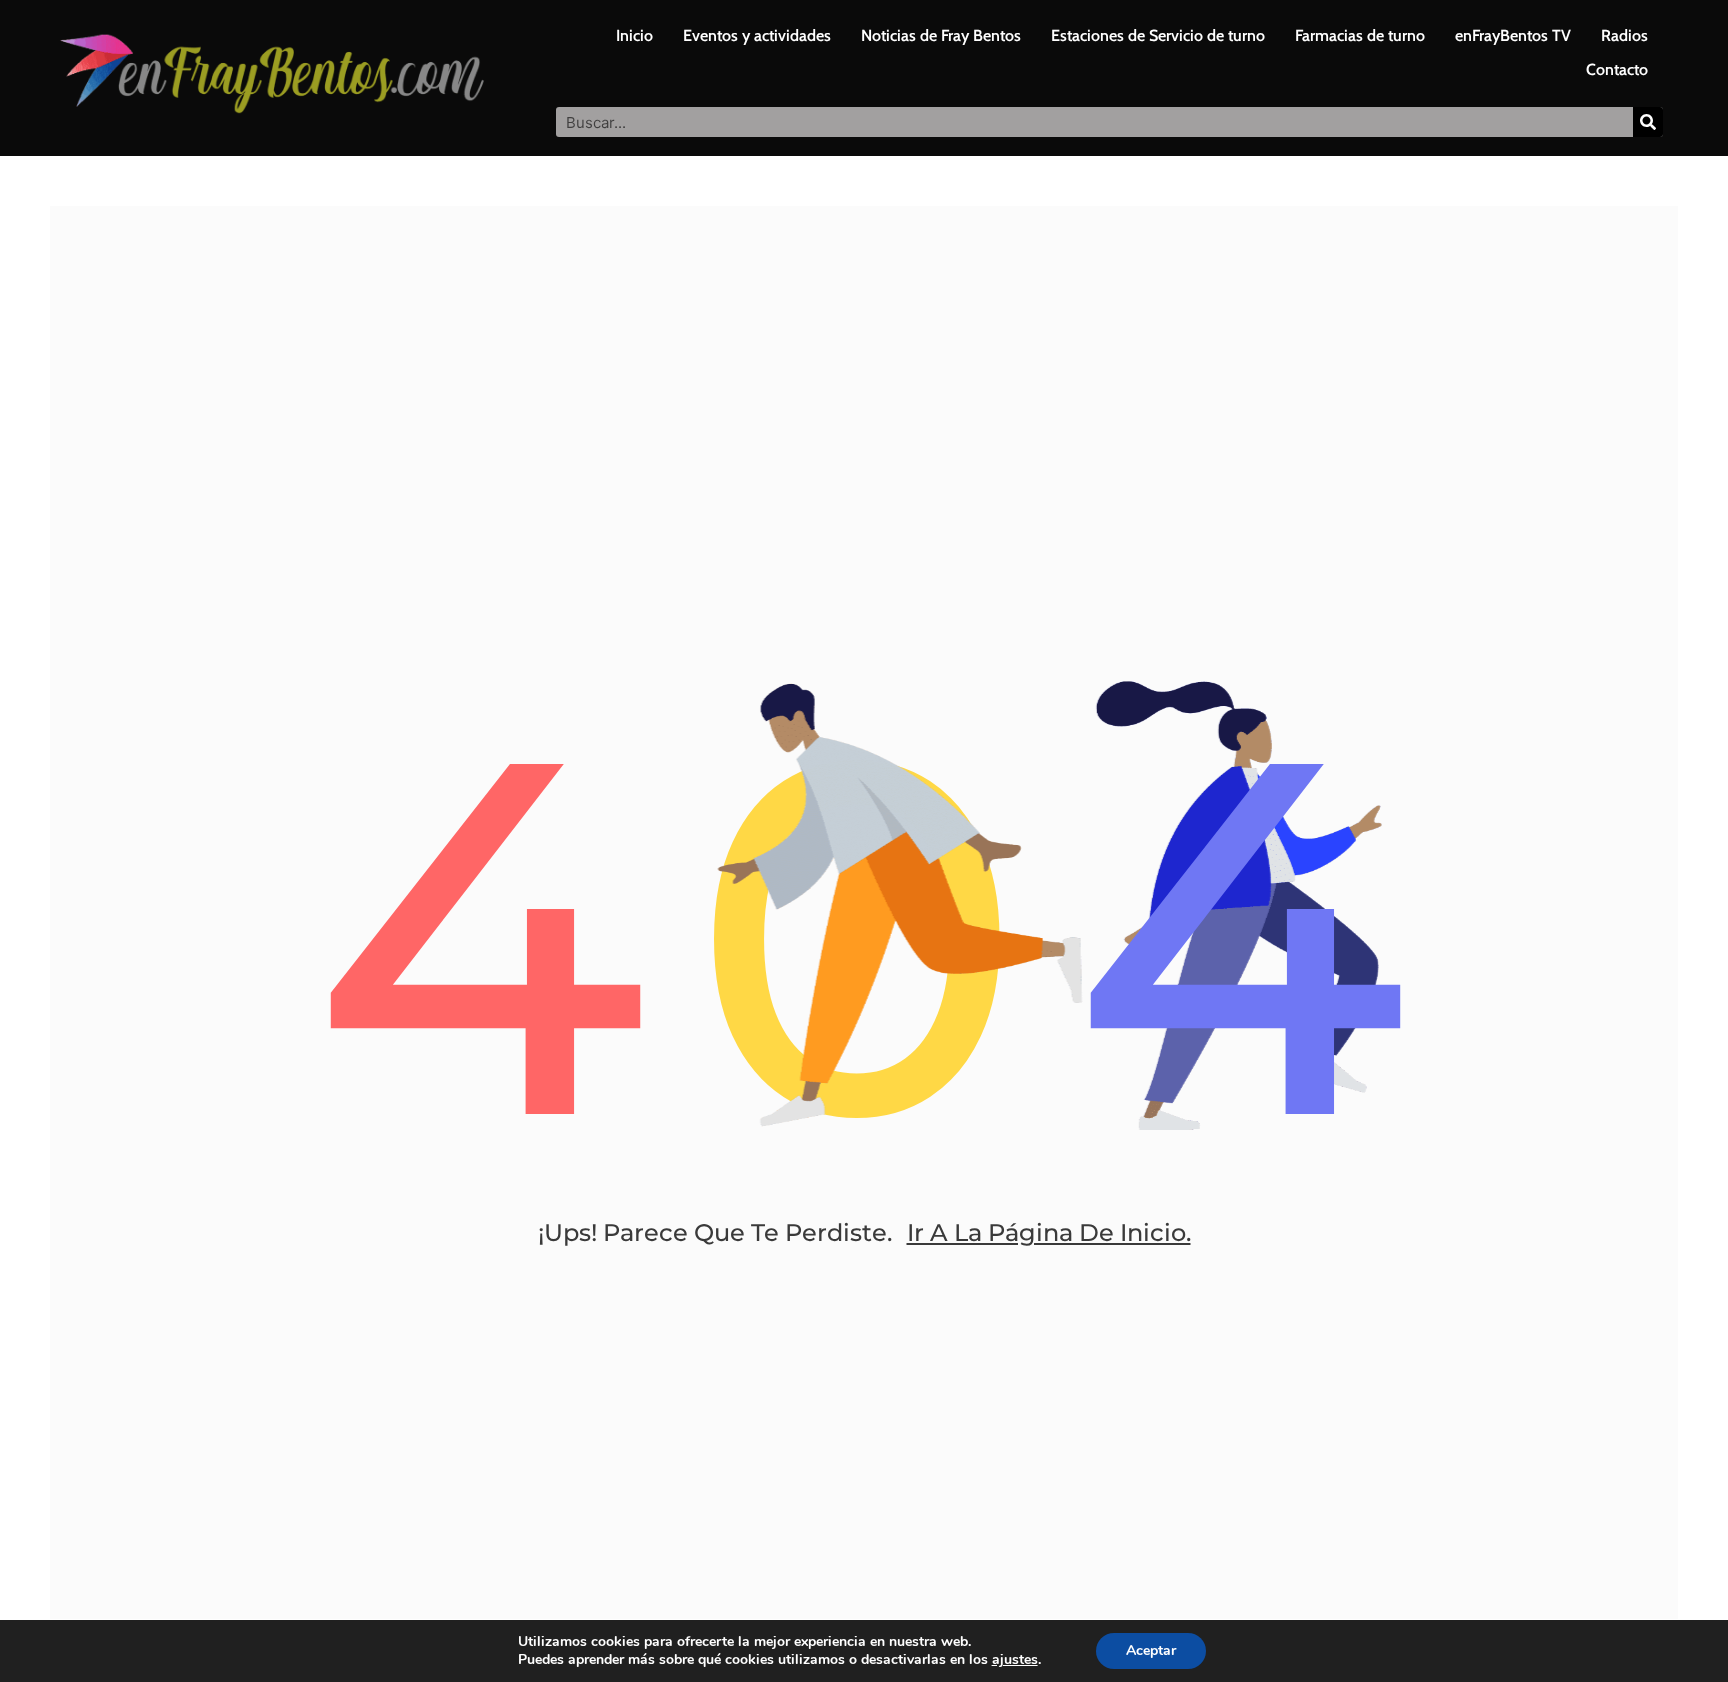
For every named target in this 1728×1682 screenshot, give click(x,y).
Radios (1624, 35)
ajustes (1015, 1660)
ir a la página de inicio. (1049, 1232)
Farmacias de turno (1360, 35)
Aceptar (1151, 1650)
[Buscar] (1648, 122)
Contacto (1617, 69)
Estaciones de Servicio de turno (1158, 35)
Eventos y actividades (757, 35)
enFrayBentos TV (1513, 35)
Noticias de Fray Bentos (941, 35)
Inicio (634, 35)
